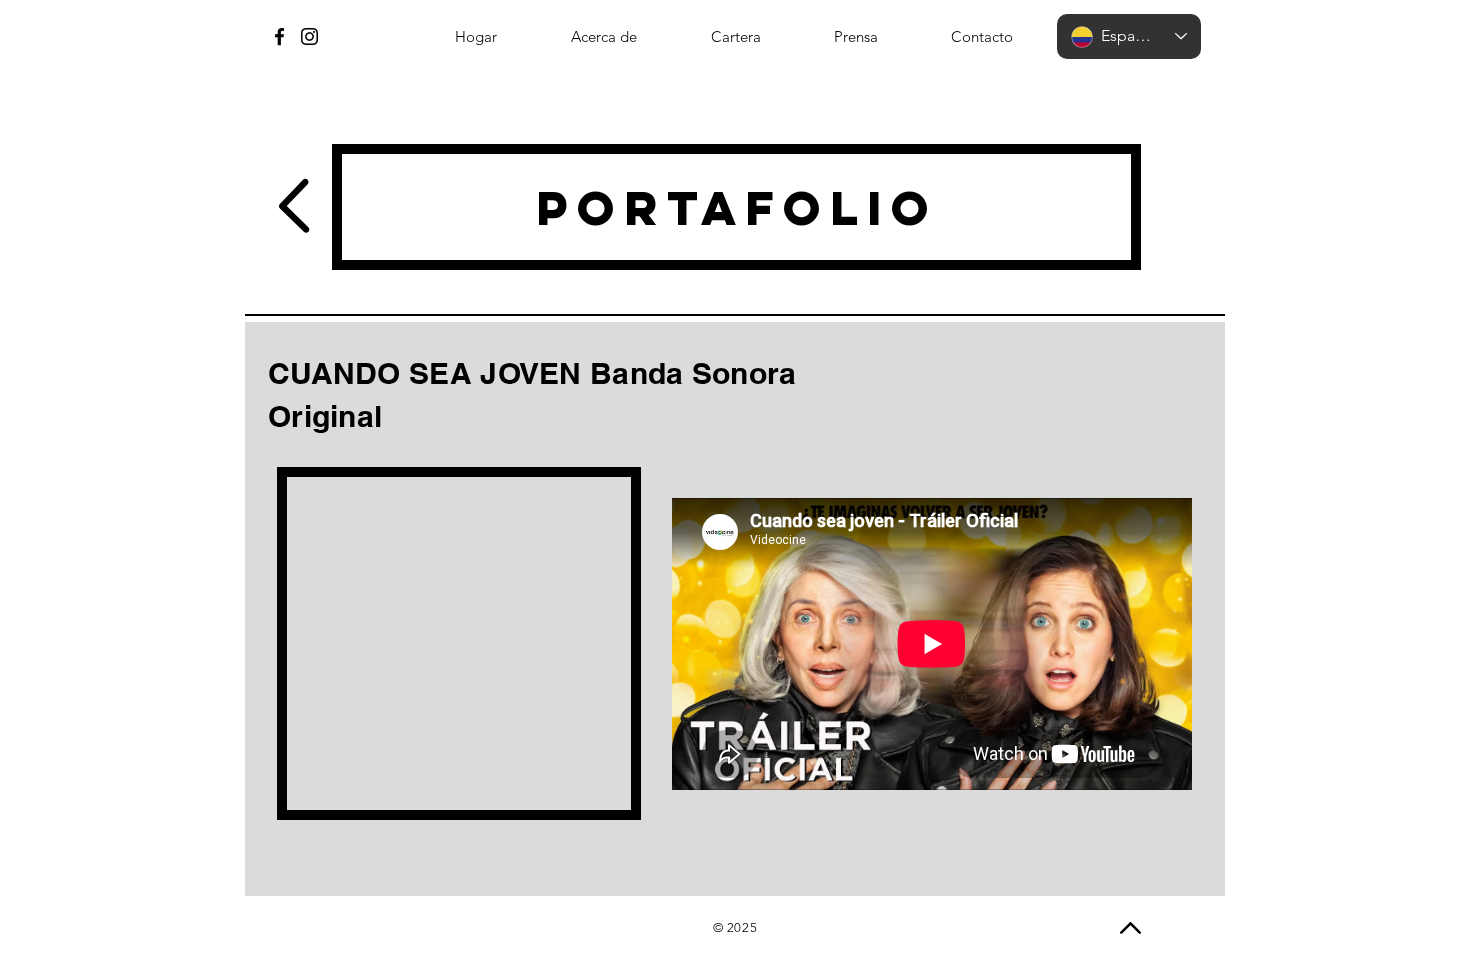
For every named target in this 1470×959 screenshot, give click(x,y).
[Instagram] (309, 36)
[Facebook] (279, 36)
